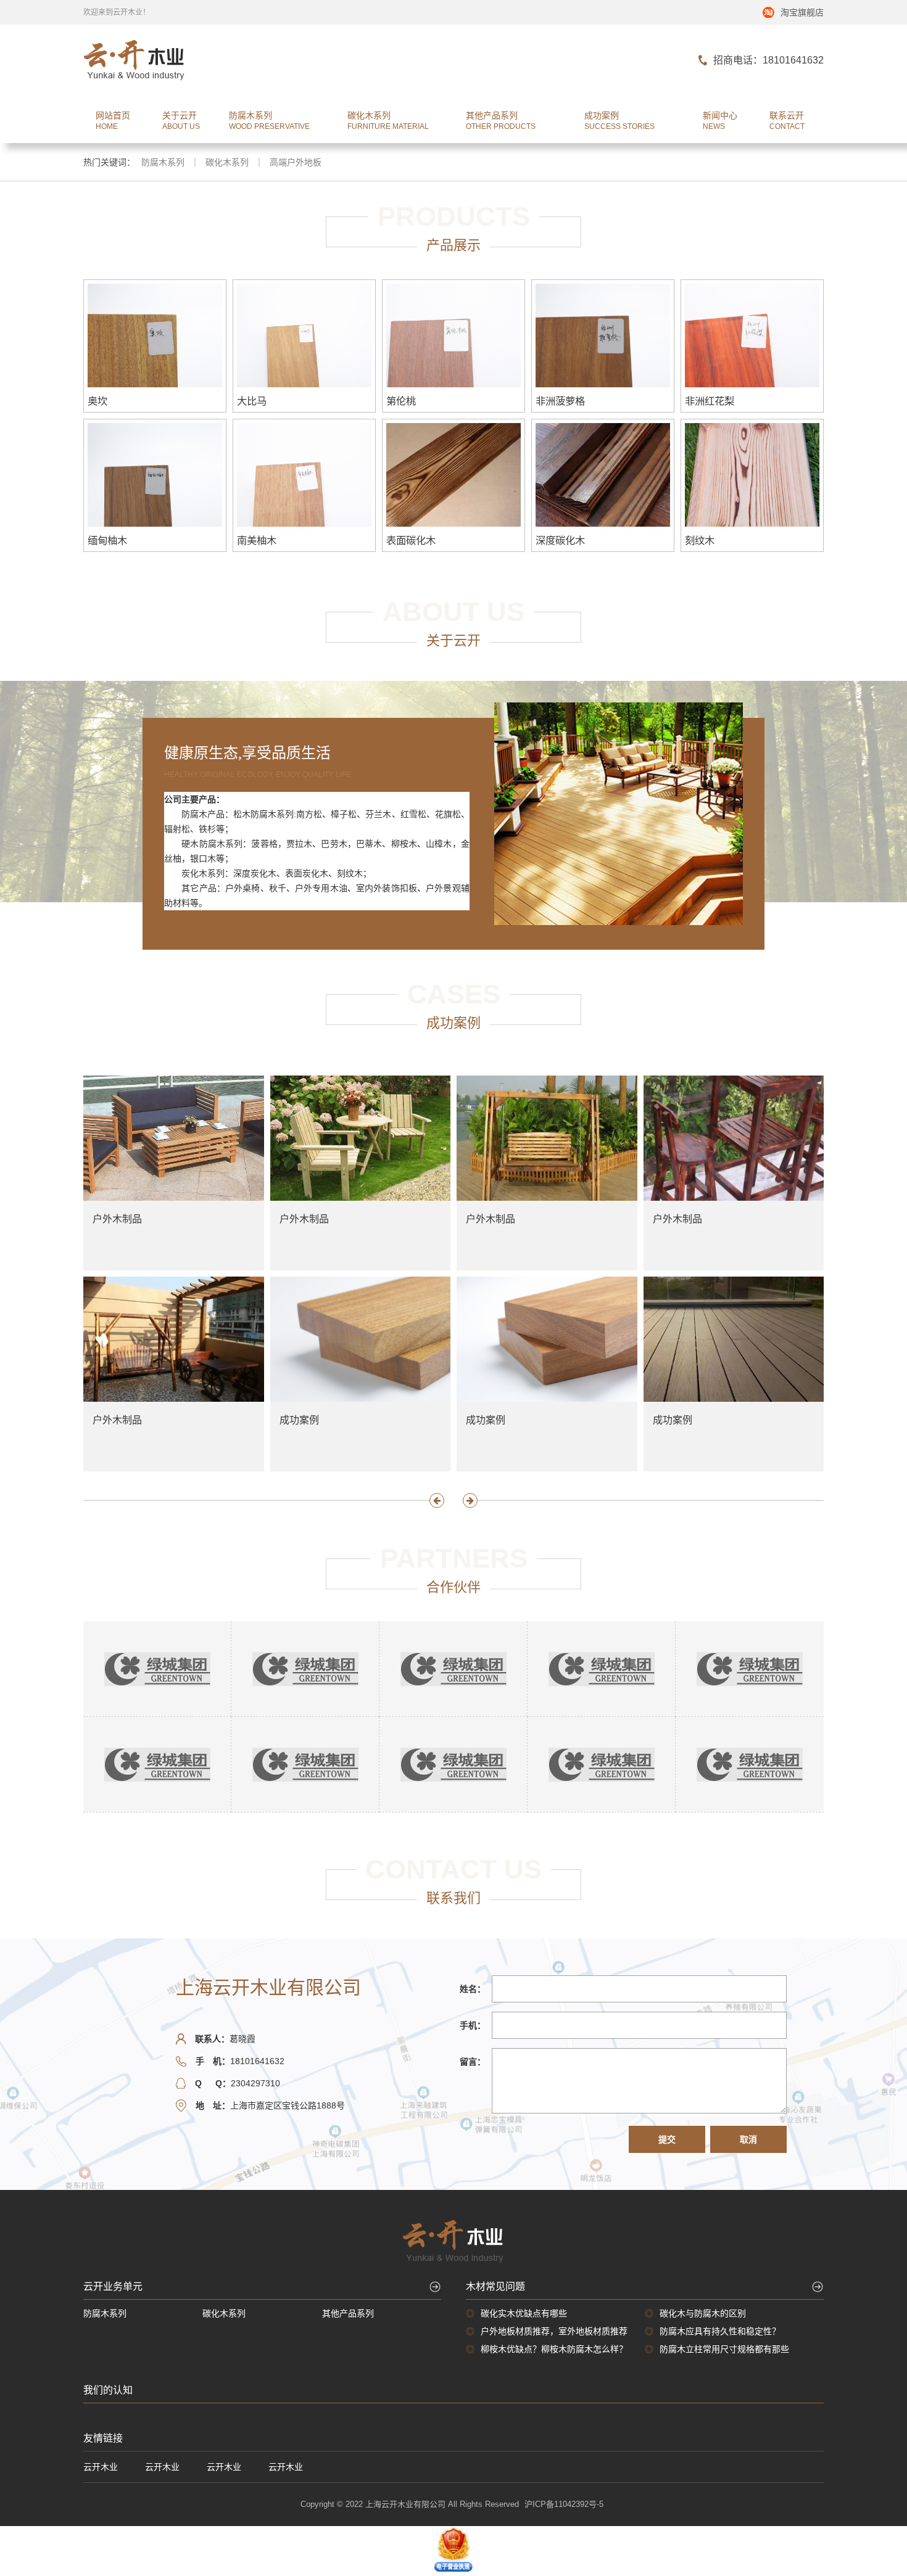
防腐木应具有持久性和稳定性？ (720, 2331)
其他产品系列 (348, 2313)
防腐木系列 (163, 162)
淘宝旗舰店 (802, 12)
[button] (437, 1500)
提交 (667, 2139)
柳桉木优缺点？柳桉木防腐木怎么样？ (554, 2349)
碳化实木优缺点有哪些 (524, 2313)
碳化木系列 (227, 162)
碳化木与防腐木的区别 (703, 2313)
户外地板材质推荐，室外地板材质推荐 (554, 2331)
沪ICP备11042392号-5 (564, 2504)
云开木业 (101, 2467)
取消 (748, 2139)
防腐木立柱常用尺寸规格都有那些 (724, 2349)
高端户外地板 (296, 162)
